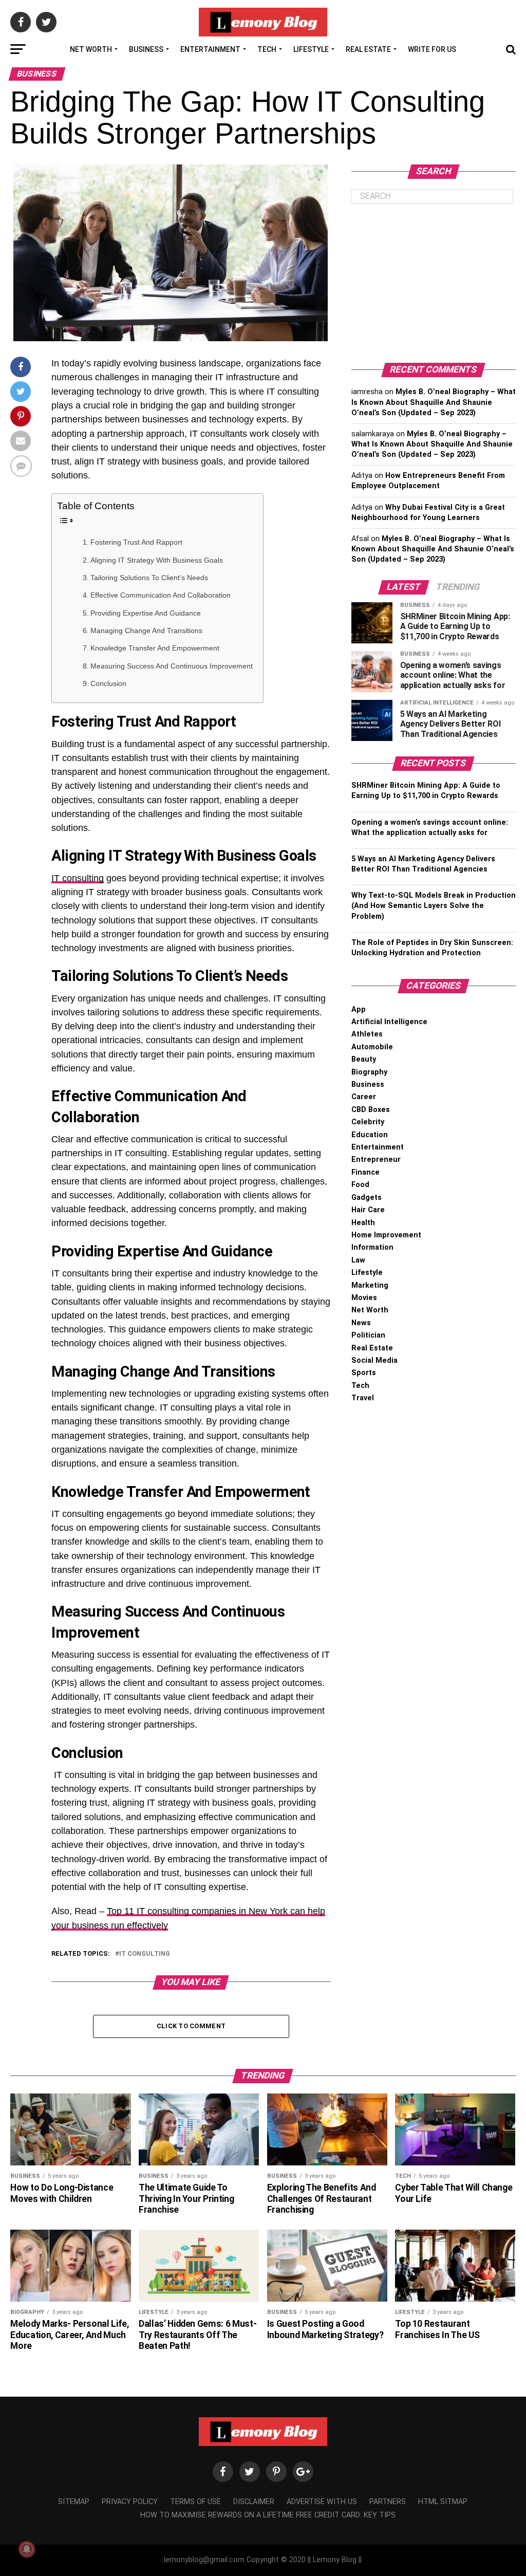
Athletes (367, 1034)
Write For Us (432, 49)
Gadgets (367, 1198)
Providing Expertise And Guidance (146, 613)
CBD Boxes (371, 1110)
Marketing (370, 1285)
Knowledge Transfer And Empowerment (155, 648)
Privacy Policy (130, 2502)
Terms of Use (195, 2502)
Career (364, 1097)
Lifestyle (311, 49)
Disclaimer (254, 2502)
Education (370, 1135)
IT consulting (78, 878)
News (361, 1323)
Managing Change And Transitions (146, 631)
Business (146, 49)
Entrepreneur (376, 1160)
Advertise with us (322, 2502)
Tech (267, 49)
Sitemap (74, 2502)
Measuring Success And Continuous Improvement (172, 666)
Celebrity (368, 1122)
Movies (364, 1298)
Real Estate (368, 49)
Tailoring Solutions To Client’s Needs (149, 578)
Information (372, 1247)
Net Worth (91, 49)
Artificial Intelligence (389, 1022)
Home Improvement (386, 1235)
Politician (368, 1335)
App (359, 1009)
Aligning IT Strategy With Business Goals (157, 560)
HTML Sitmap (443, 2502)
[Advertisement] (434, 283)
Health (363, 1223)
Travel (363, 1398)
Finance (365, 1172)
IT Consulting (145, 1954)
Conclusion (108, 683)
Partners (388, 2502)
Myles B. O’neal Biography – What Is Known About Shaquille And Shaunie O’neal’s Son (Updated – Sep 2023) (434, 402)
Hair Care (368, 1210)
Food (360, 1185)
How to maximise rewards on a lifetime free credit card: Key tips (268, 2515)
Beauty (364, 1059)
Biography (369, 1072)
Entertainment (210, 49)
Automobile (372, 1047)
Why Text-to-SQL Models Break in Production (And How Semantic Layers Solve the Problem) (434, 906)
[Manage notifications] (27, 2549)
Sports (364, 1373)
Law (358, 1260)
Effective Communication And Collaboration (161, 595)
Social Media (374, 1360)
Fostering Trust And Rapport (136, 542)
